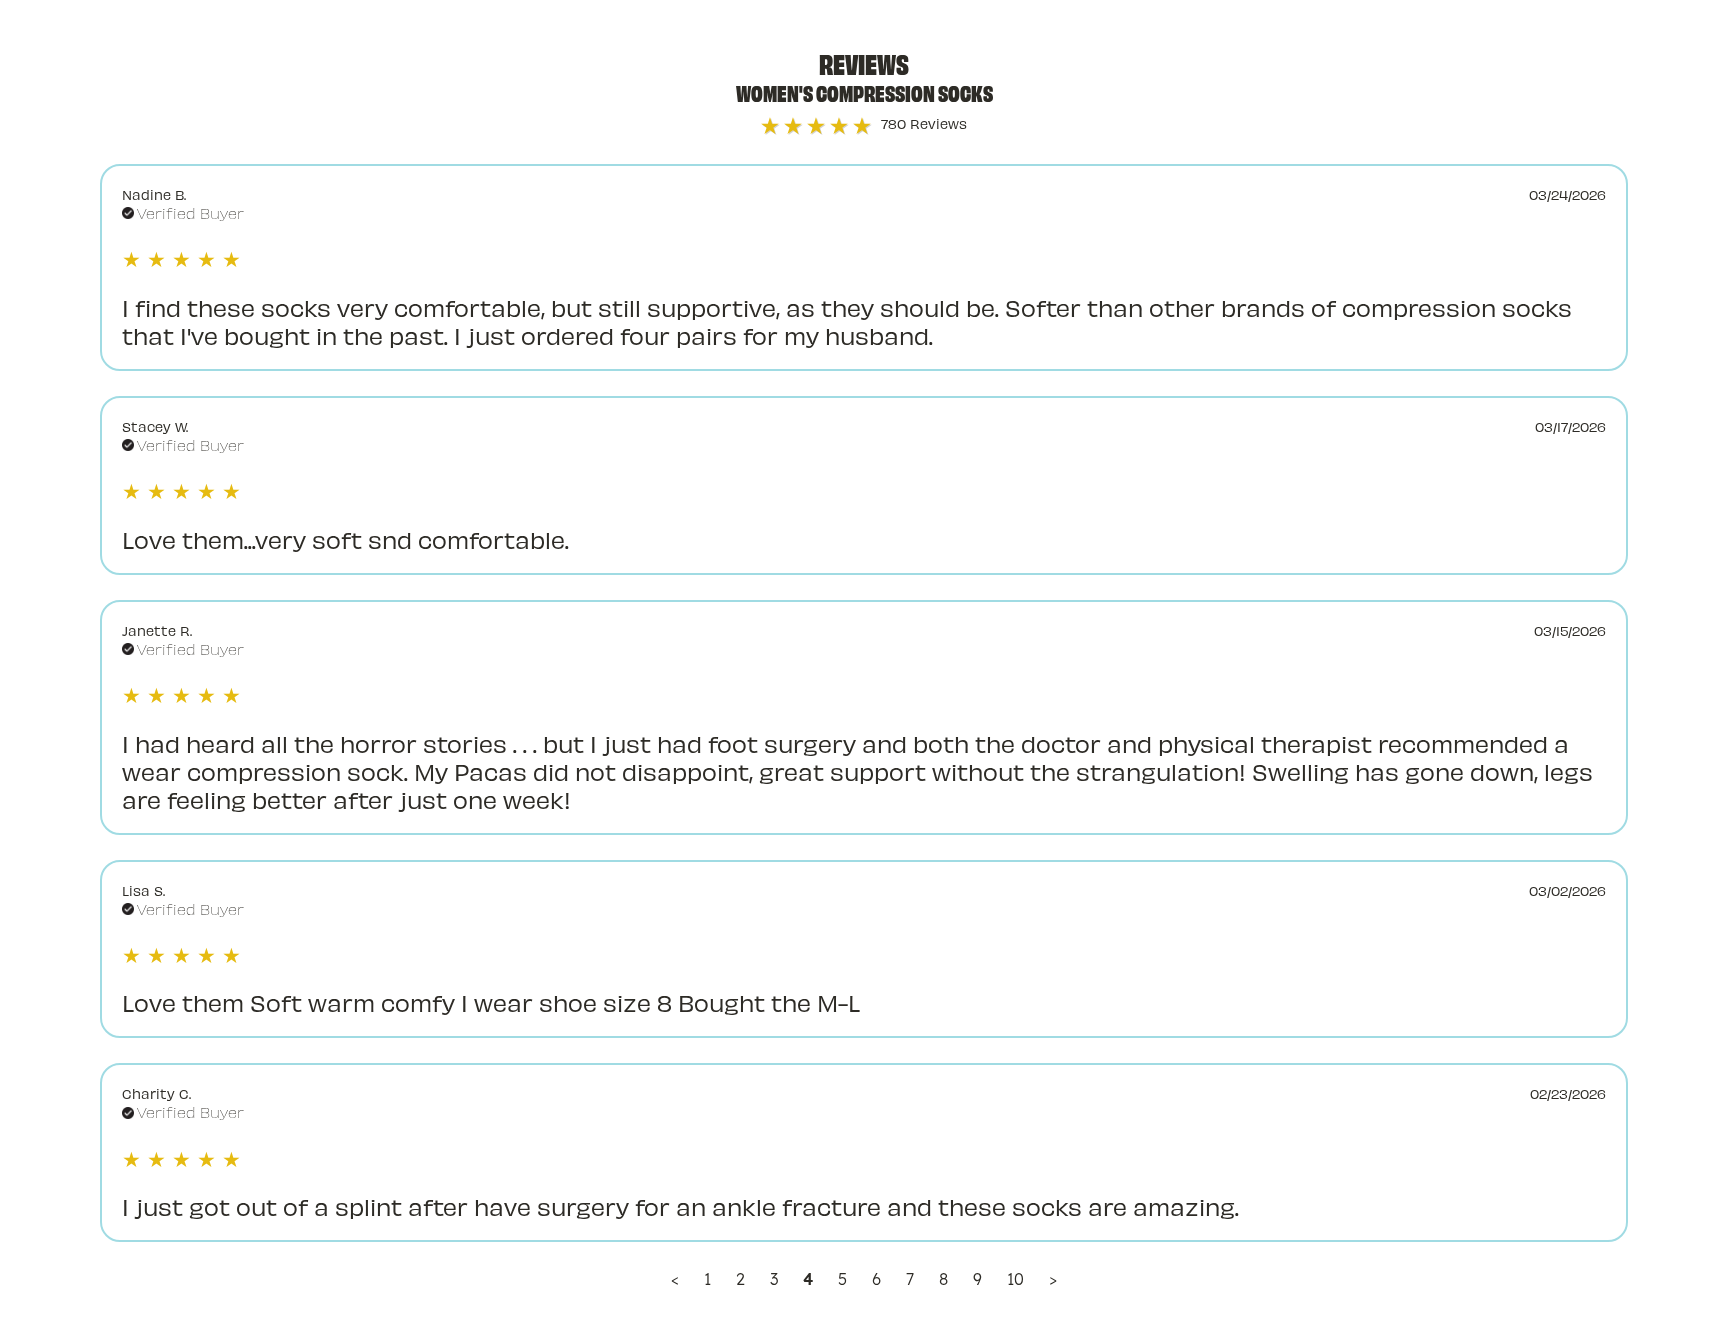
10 (1015, 1279)
